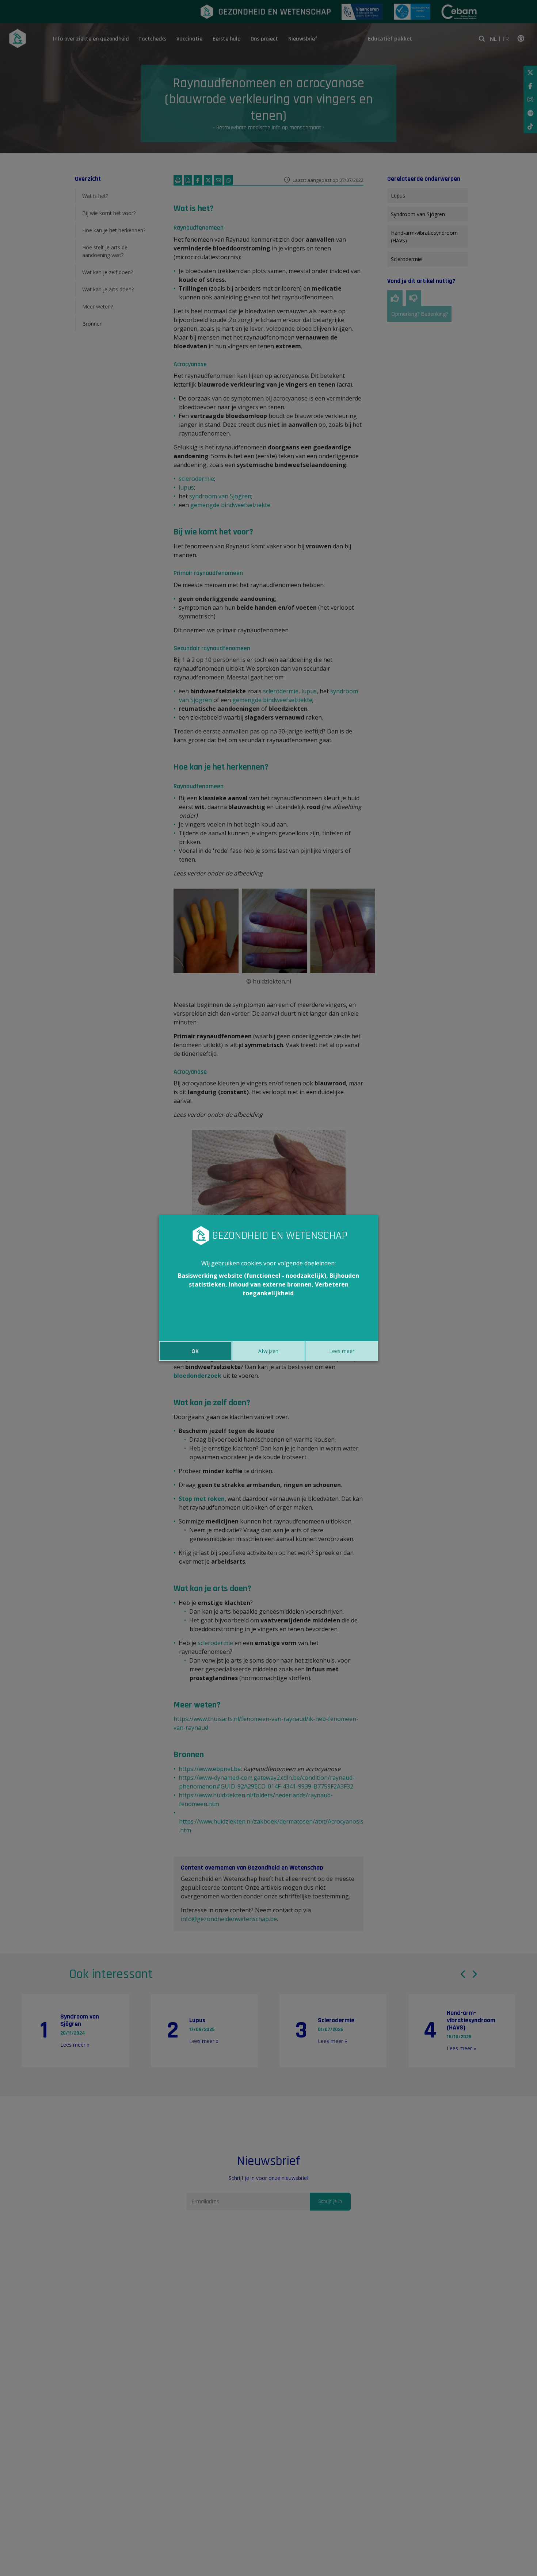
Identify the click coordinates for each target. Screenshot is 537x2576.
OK (195, 1351)
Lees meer (342, 1351)
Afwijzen (268, 1351)
